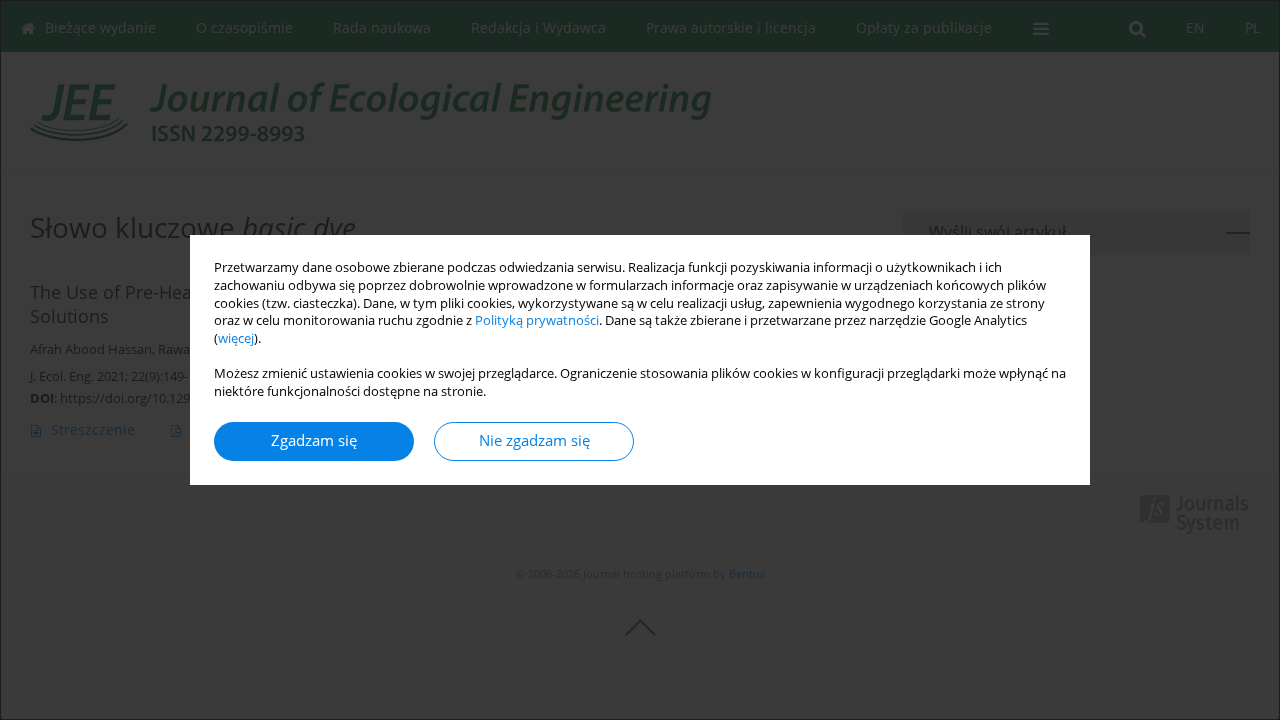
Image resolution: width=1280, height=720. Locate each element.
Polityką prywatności (537, 320)
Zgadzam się (314, 440)
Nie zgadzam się (534, 440)
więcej (236, 338)
